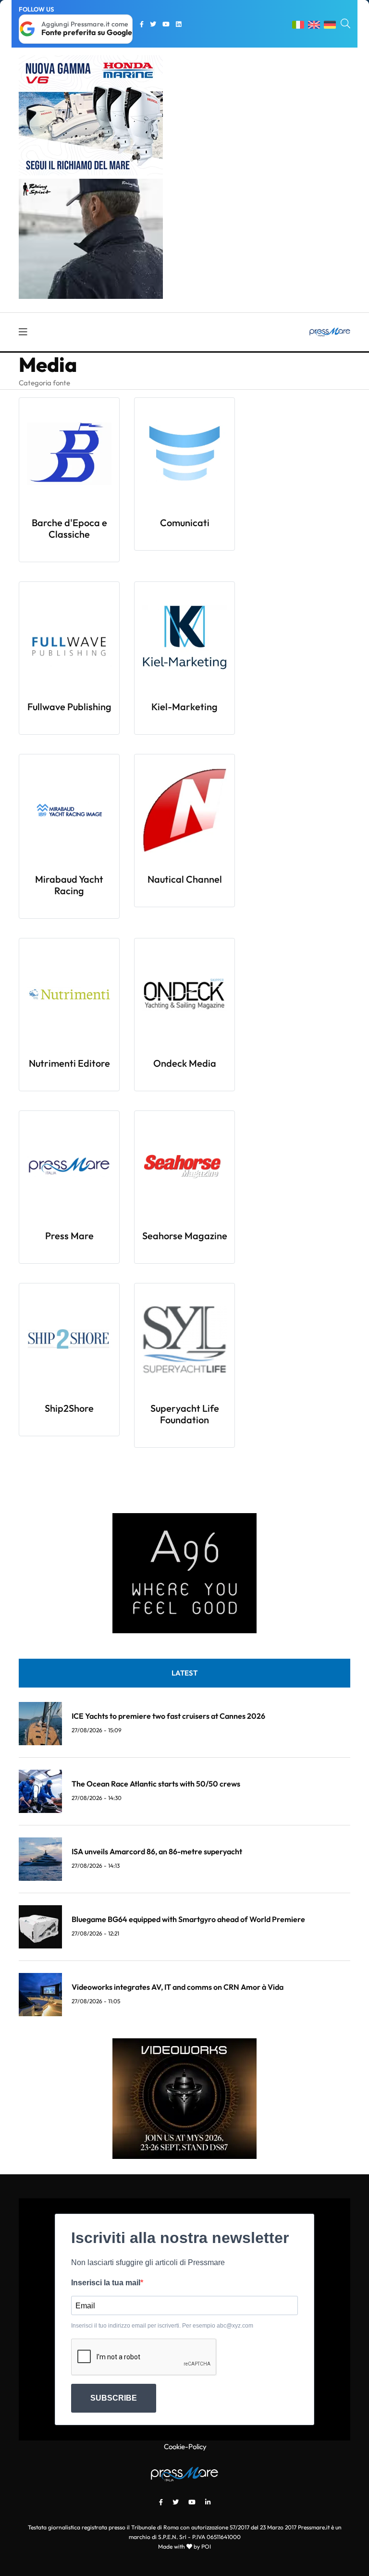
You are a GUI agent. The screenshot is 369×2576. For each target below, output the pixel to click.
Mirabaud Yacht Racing (69, 885)
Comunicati (185, 523)
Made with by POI (184, 2546)
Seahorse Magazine (185, 1236)
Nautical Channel (185, 879)
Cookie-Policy (185, 2447)
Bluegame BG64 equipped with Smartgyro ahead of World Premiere (188, 1919)
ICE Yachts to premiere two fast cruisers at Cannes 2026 (168, 1716)
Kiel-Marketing (184, 707)
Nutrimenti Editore (69, 1063)
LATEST (184, 1673)
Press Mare (69, 1236)
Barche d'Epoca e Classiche (69, 528)
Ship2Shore (69, 1408)
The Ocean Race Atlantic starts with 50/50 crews (156, 1784)
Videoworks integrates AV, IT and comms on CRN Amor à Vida (178, 1987)
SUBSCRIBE (114, 2398)
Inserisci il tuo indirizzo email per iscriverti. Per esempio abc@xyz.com (162, 2326)
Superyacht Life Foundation (185, 1414)
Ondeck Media (185, 1063)
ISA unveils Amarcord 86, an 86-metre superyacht (157, 1851)
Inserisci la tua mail (106, 2283)
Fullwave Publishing (69, 707)
